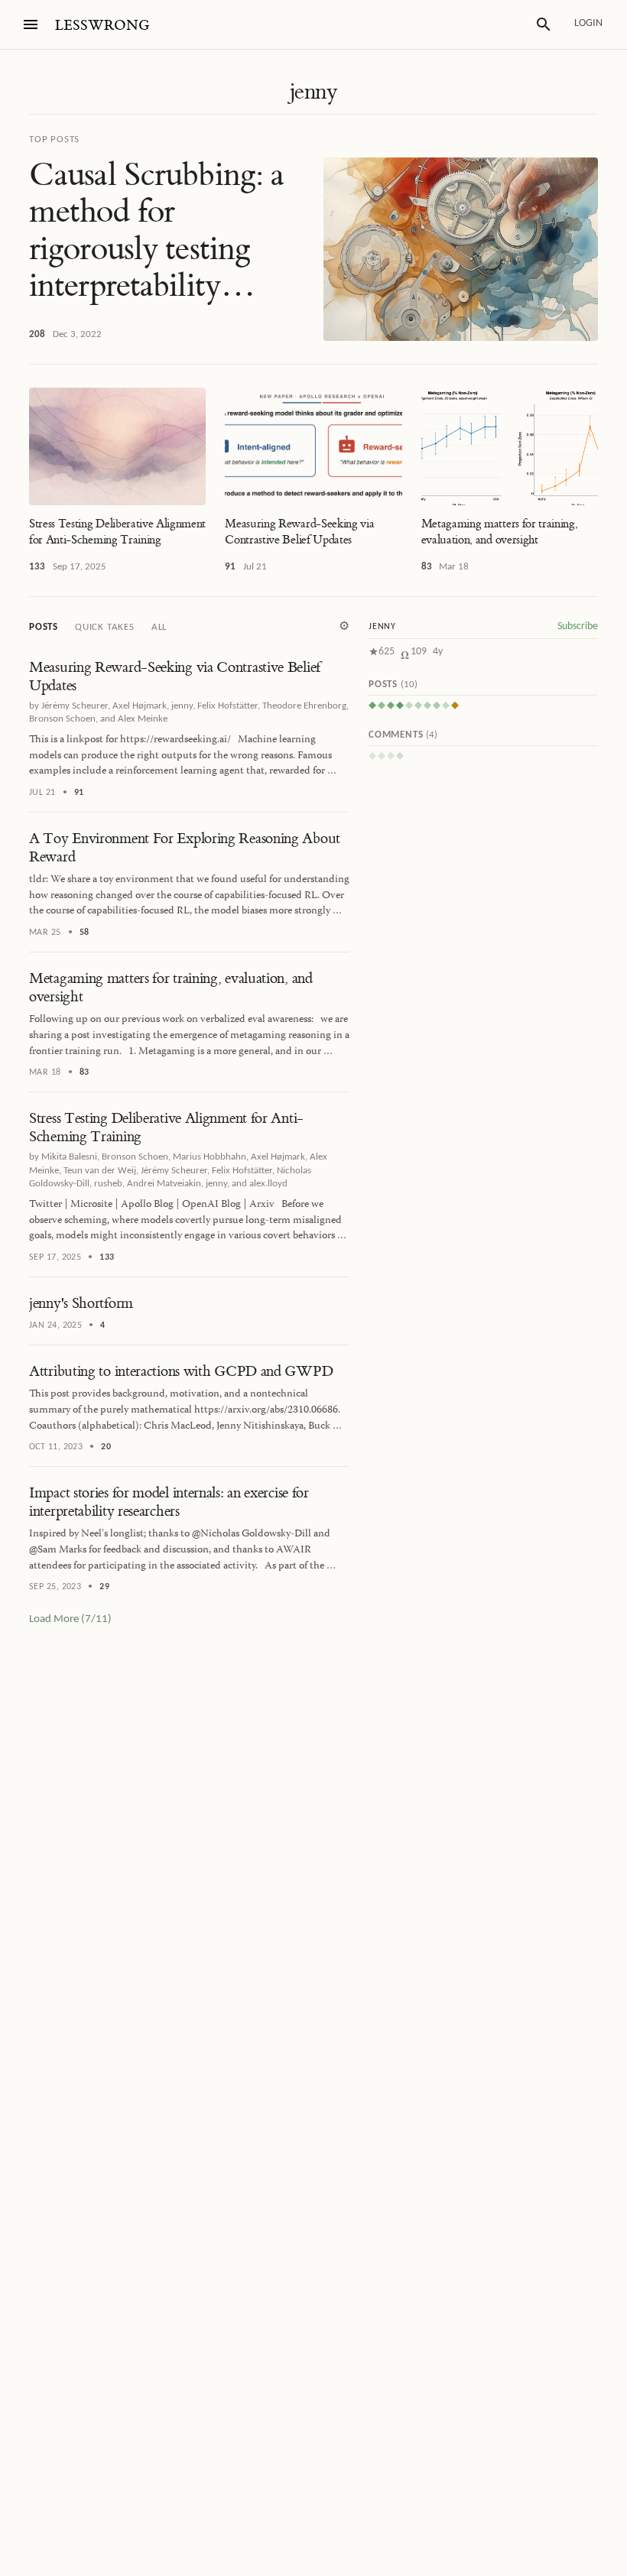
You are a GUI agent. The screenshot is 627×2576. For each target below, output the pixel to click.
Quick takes (105, 627)
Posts (44, 627)
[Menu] (31, 24)
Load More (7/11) (70, 1619)
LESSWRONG (102, 26)
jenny (313, 92)
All (159, 627)
